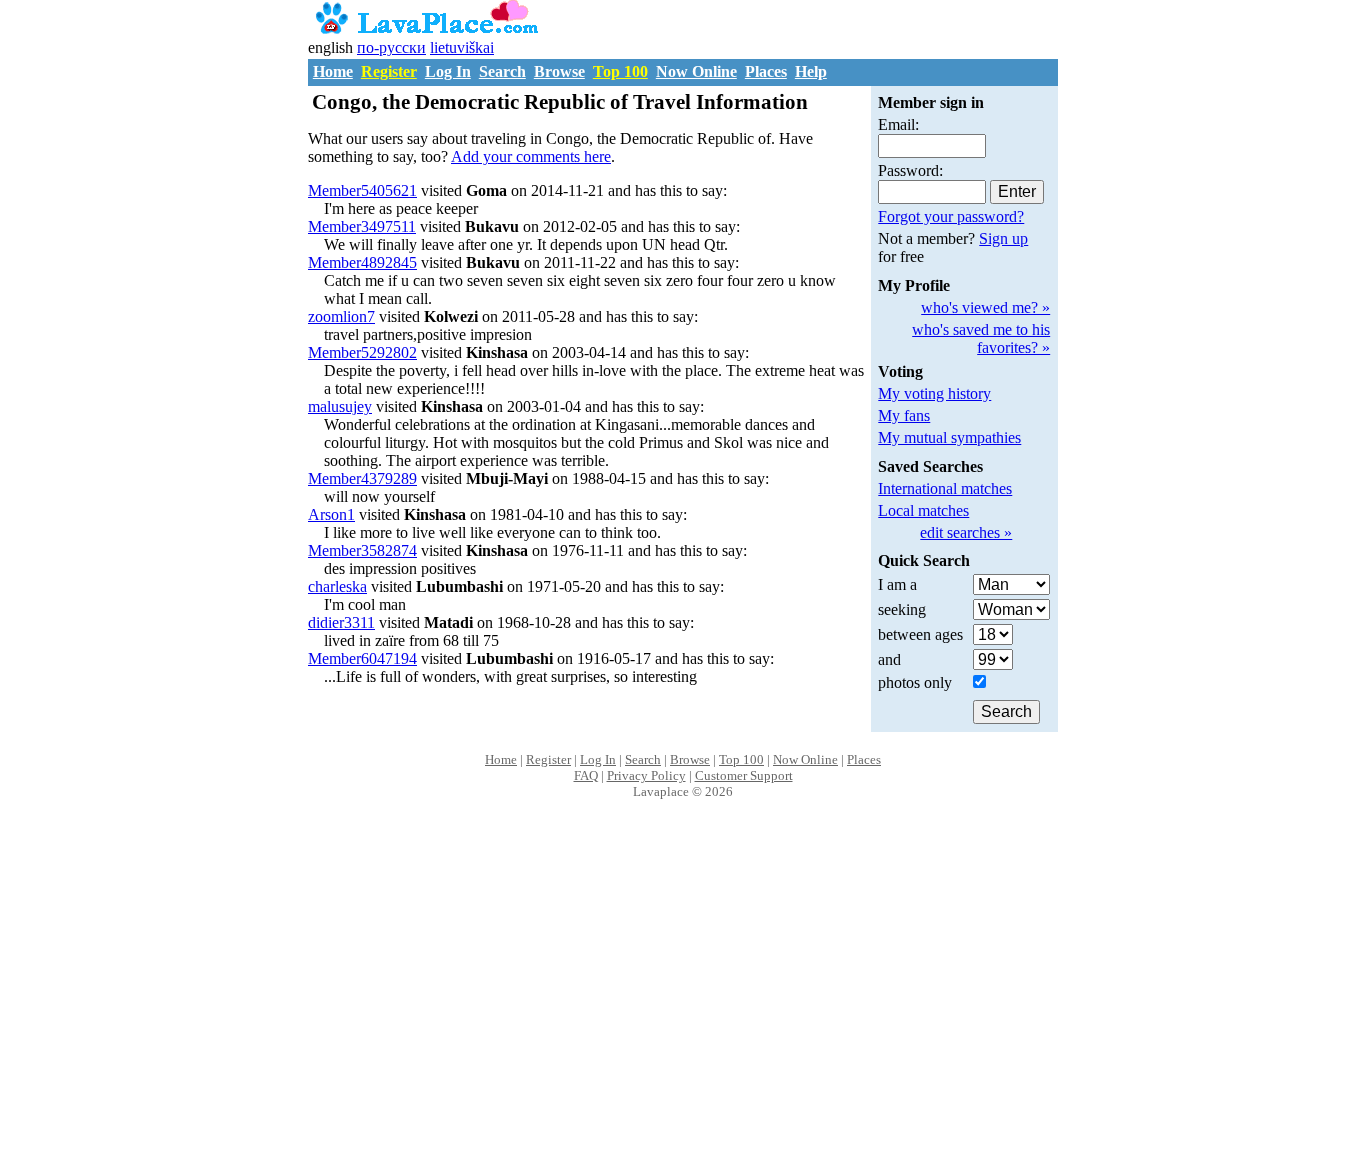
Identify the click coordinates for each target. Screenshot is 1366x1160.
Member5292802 (362, 352)
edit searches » (966, 532)
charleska (337, 586)
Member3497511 (362, 226)
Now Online (696, 71)
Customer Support (744, 775)
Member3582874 (362, 550)
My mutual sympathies (949, 437)
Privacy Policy (646, 775)
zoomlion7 (341, 316)
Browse (559, 71)
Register (389, 71)
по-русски (391, 47)
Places (766, 71)
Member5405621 (362, 190)
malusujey (340, 406)
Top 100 (620, 71)
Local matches (923, 510)
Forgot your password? (951, 216)
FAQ (586, 775)
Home (333, 71)
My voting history (934, 393)
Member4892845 (362, 262)
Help (811, 71)
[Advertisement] (683, 1001)
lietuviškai (462, 47)
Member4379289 (362, 478)
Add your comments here (531, 156)
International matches (945, 488)
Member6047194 (362, 658)
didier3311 (341, 622)
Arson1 (331, 514)
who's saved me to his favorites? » (981, 338)
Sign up (1003, 238)
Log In (448, 71)
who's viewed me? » (985, 307)
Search (502, 71)
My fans (904, 415)
